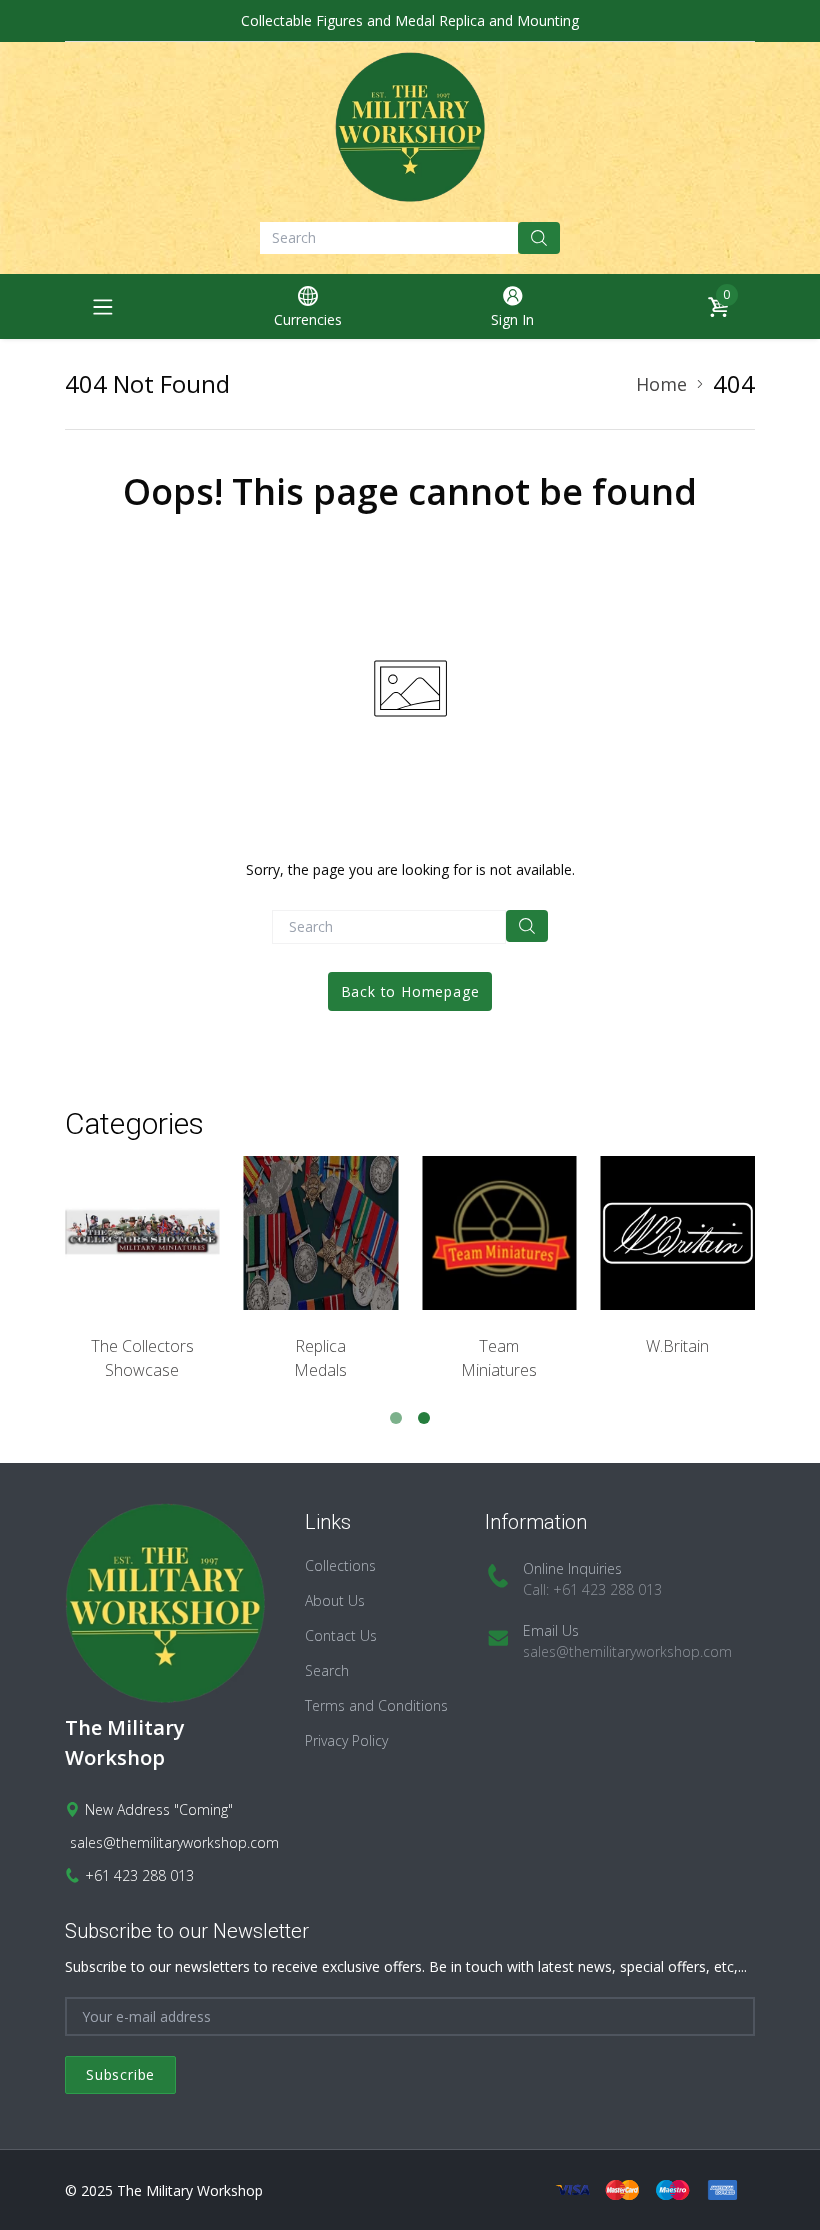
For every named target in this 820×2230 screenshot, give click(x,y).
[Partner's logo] (142, 1233)
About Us (335, 1600)
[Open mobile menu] (103, 307)
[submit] (539, 238)
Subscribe (120, 2074)
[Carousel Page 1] (396, 1418)
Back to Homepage (410, 991)
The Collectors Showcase (142, 1358)
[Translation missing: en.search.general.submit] (527, 926)
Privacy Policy (346, 1740)
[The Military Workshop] (410, 127)
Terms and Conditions (376, 1705)
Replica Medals (320, 1358)
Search (327, 1670)
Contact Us (341, 1635)
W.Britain (677, 1346)
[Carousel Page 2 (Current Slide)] (424, 1418)
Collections (340, 1565)
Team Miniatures (499, 1358)
